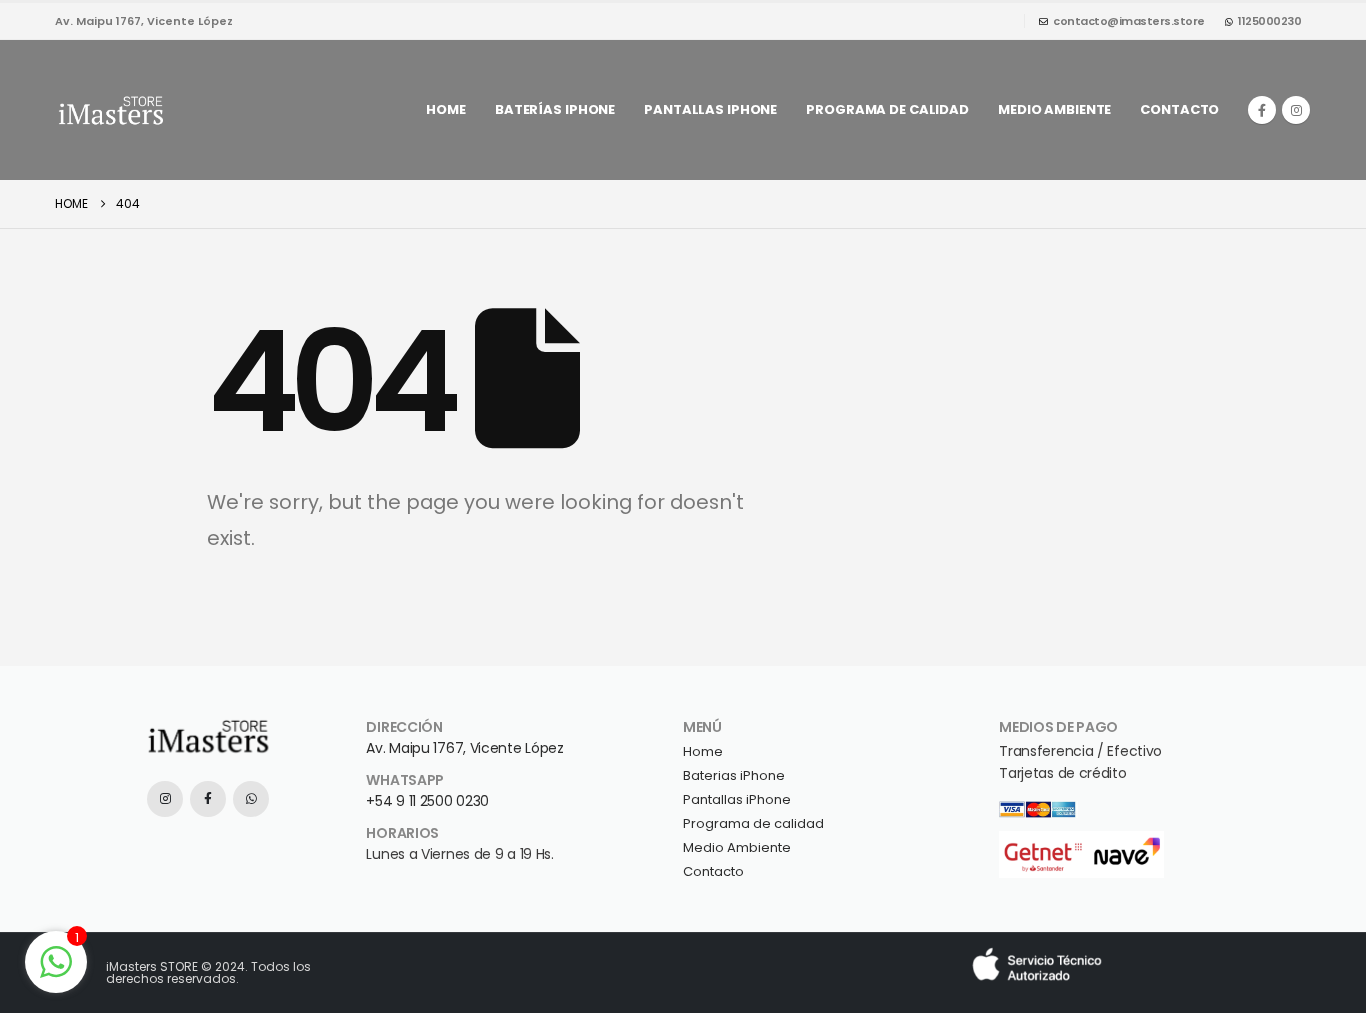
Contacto (1179, 109)
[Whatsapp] (251, 799)
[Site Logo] (110, 110)
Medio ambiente (1054, 109)
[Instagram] (1296, 110)
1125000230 (1269, 21)
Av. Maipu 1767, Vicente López (464, 748)
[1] (56, 961)
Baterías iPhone (555, 109)
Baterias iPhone (734, 775)
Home (446, 109)
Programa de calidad (887, 109)
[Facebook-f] (208, 799)
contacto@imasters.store (1129, 21)
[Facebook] (1262, 110)
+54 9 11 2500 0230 (427, 801)
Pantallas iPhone (710, 109)
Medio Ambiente (737, 847)
